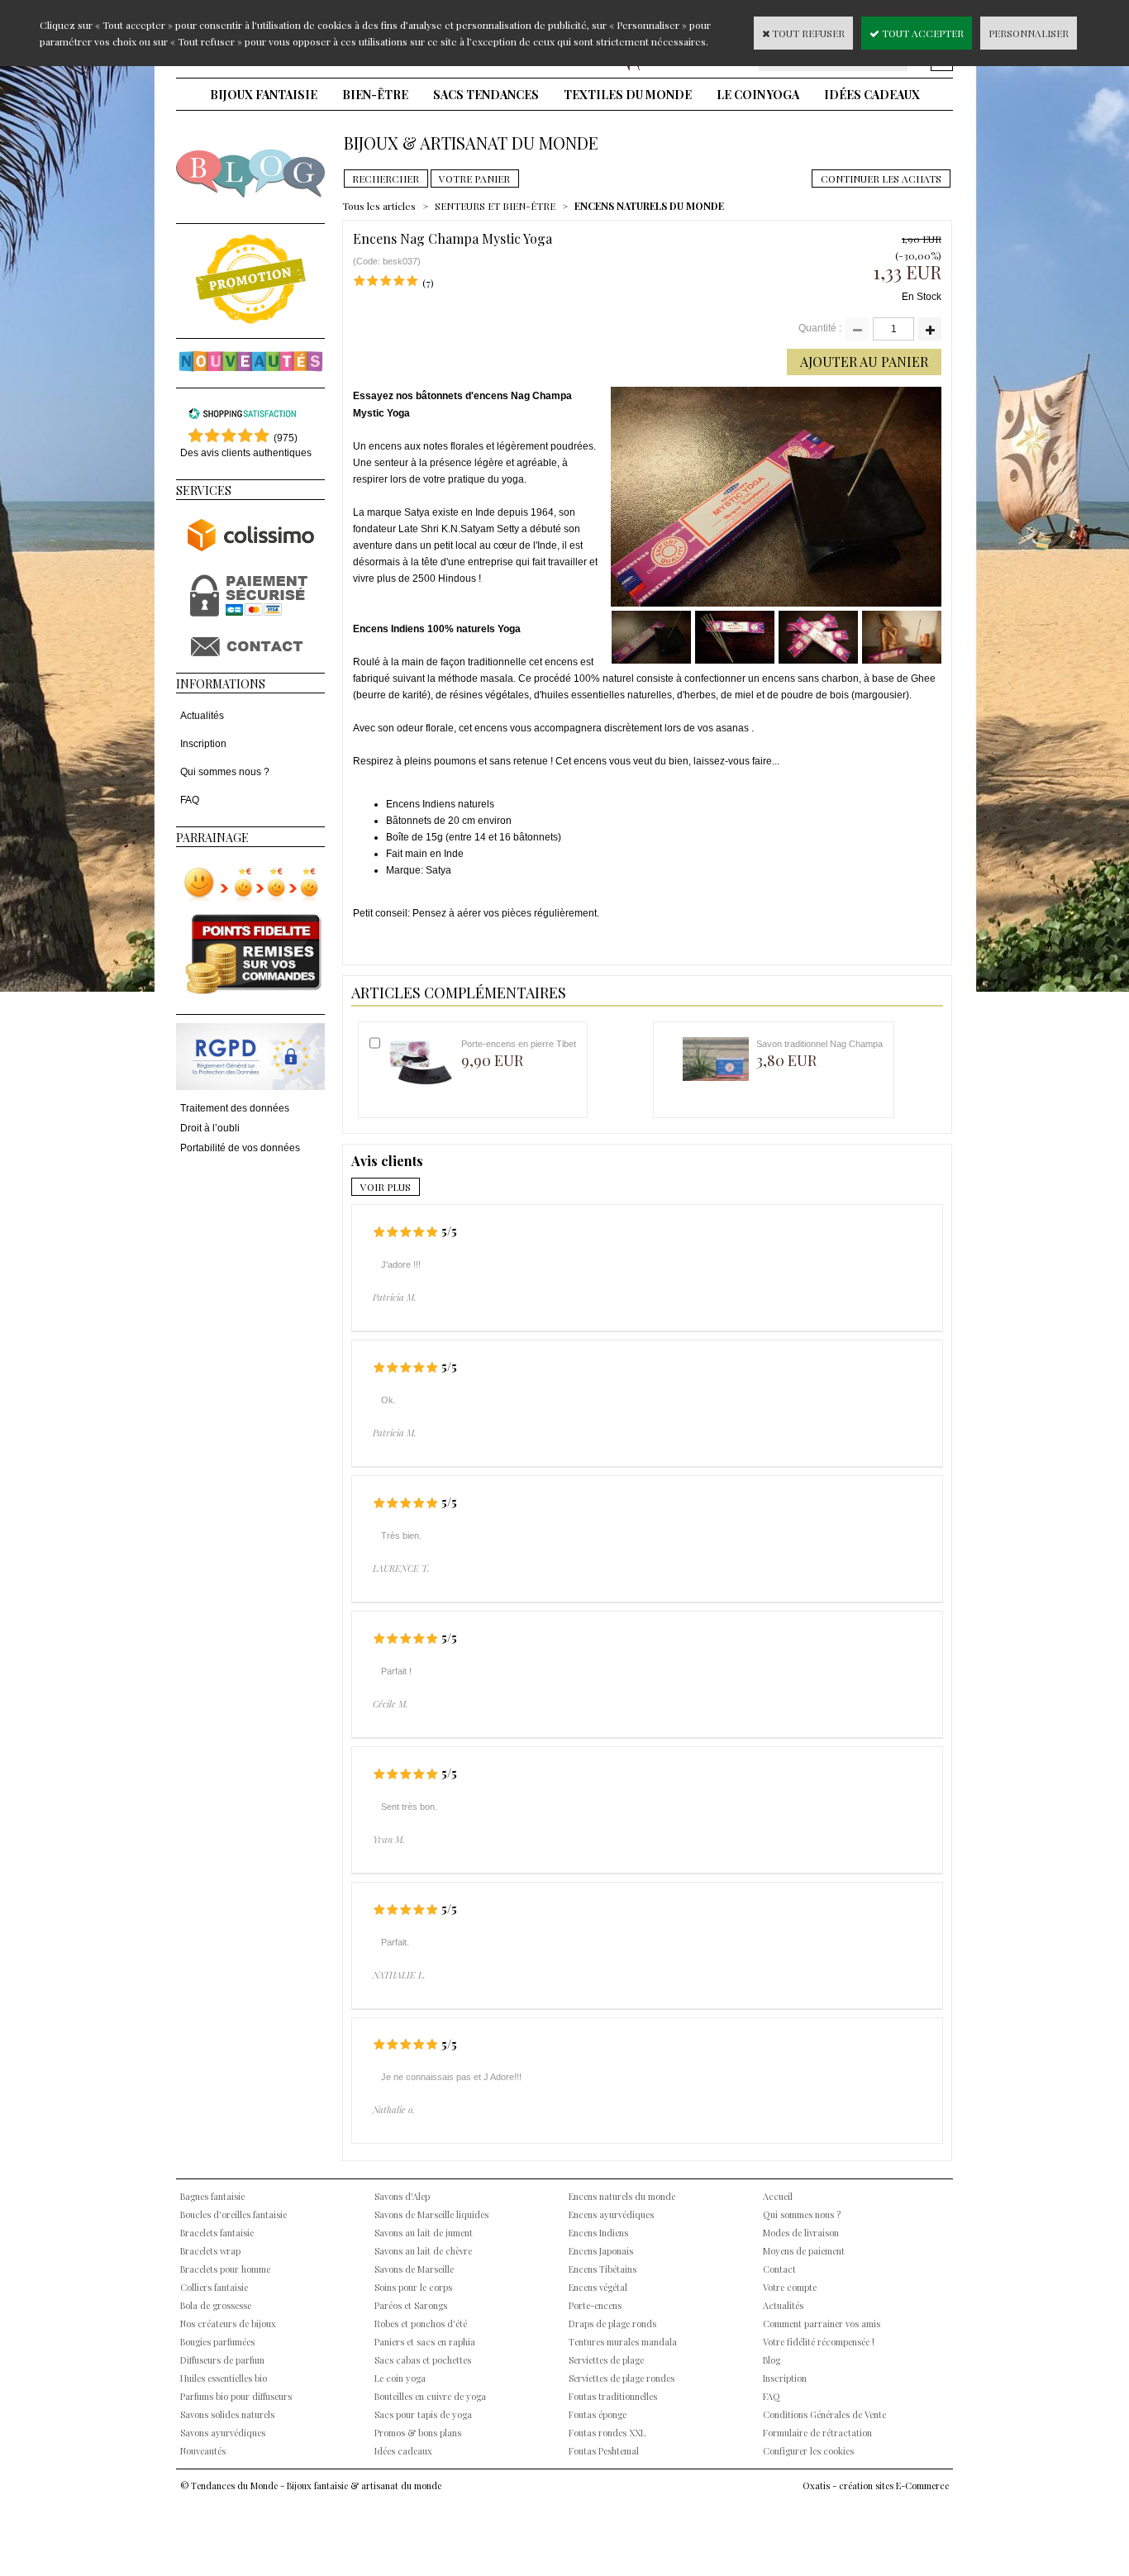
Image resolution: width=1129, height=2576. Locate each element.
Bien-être (375, 95)
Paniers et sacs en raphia (425, 2342)
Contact (779, 2269)
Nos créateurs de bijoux (228, 2324)
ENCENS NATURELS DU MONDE (649, 206)
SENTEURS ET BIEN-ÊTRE (495, 206)
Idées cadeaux (872, 95)
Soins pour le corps (413, 2287)
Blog (772, 2360)
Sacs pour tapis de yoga (423, 2414)
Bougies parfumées (217, 2342)
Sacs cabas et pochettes (423, 2360)
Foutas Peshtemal (604, 2451)
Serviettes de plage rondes (622, 2378)
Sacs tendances (486, 95)
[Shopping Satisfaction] (242, 417)
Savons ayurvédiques (223, 2433)
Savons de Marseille (414, 2269)
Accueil (778, 2196)
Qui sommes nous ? (225, 772)
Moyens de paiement (804, 2251)
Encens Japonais (601, 2251)
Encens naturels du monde (622, 2196)
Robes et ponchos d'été (421, 2324)
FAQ (190, 800)
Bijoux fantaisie (264, 95)
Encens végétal (598, 2287)
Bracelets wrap (210, 2251)
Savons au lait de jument (424, 2233)
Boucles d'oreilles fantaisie (233, 2214)
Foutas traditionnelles (613, 2396)
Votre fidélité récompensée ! (819, 2342)
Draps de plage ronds (612, 2324)
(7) (428, 283)
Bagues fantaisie (212, 2196)
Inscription (203, 744)
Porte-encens (595, 2305)
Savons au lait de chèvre (423, 2251)
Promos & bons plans (418, 2433)
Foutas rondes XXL (607, 2433)
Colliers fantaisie (214, 2287)
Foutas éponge (598, 2414)
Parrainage (212, 838)
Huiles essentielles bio (224, 2378)
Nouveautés (203, 2451)
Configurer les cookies (808, 2451)
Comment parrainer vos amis (822, 2324)
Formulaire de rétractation (817, 2433)
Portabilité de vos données (240, 1148)
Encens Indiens (598, 2233)
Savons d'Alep (402, 2196)
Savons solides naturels (227, 2414)
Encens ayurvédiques (611, 2214)
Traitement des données (235, 1108)
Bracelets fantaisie (217, 2233)
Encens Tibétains (603, 2269)
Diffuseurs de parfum (222, 2360)
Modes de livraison (801, 2233)
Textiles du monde (628, 95)
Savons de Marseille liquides (431, 2214)
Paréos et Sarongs (411, 2305)
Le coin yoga (758, 95)
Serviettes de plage (606, 2360)
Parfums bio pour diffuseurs (236, 2396)
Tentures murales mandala (623, 2342)
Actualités (202, 716)
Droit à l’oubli (210, 1128)
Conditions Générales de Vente (824, 2414)
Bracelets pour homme (225, 2269)
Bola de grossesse (216, 2305)
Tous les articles (379, 206)
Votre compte (790, 2287)
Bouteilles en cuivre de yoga (430, 2396)
